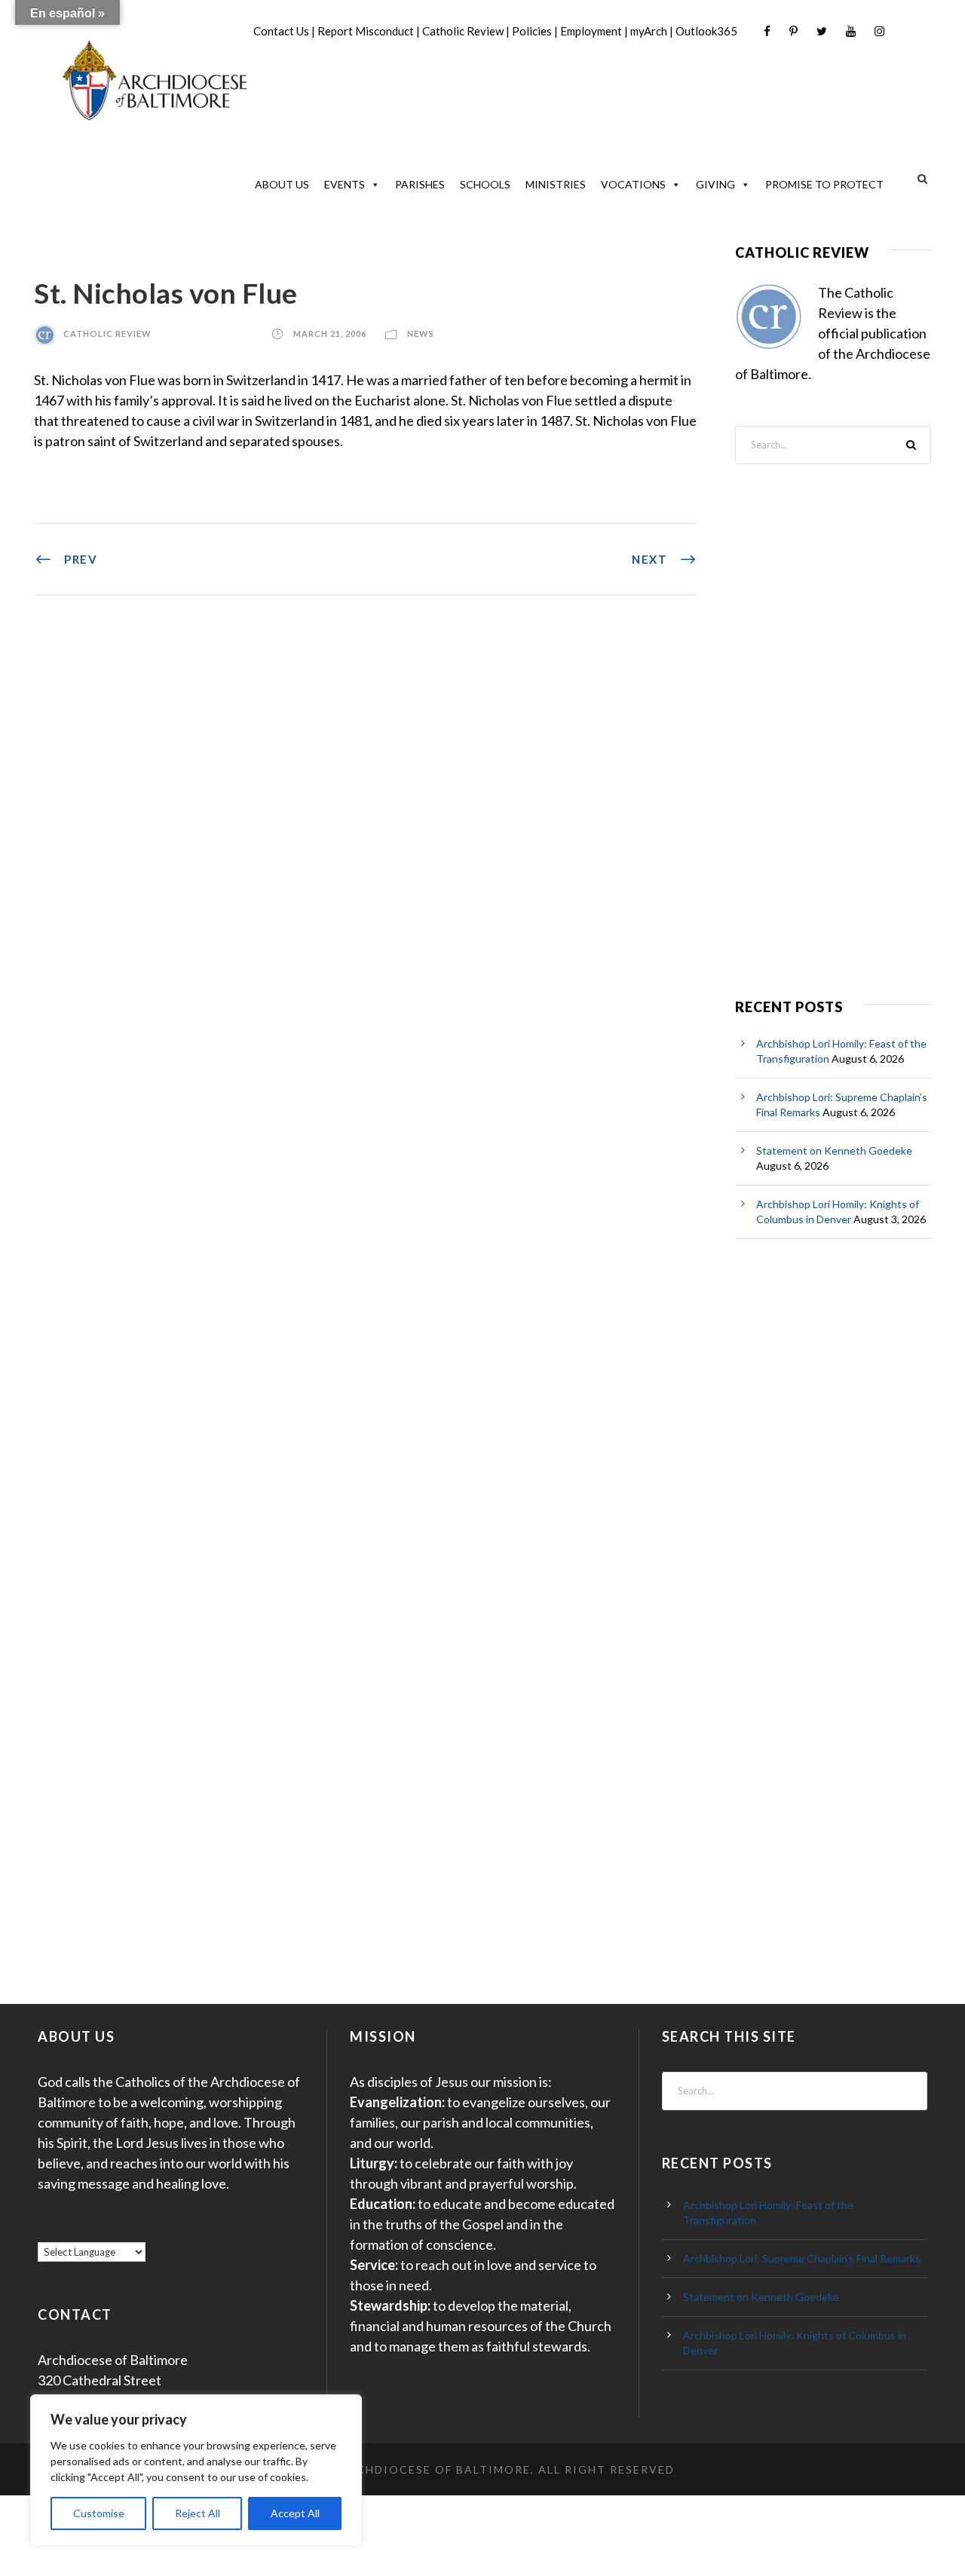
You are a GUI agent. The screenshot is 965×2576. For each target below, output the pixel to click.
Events (345, 184)
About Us (282, 184)
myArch (649, 31)
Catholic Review (463, 31)
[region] (196, 2470)
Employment (591, 31)
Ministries (556, 184)
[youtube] (851, 31)
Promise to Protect (824, 184)
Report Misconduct (366, 31)
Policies (532, 31)
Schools (485, 184)
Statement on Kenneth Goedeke (834, 1150)
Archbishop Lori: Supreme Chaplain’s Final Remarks (802, 2258)
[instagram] (879, 31)
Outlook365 (706, 31)
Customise (99, 2513)
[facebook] (767, 31)
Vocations (633, 184)
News (421, 333)
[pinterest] (793, 31)
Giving (715, 184)
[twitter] (822, 31)
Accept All (295, 2513)
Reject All (198, 2513)
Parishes (420, 184)
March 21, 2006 (330, 333)
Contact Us (281, 31)
